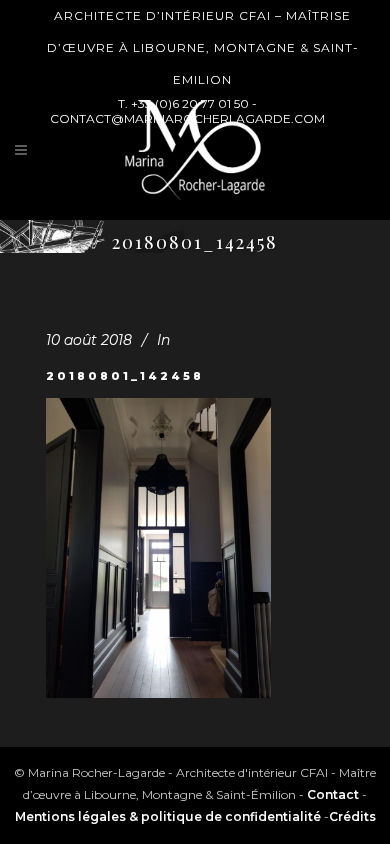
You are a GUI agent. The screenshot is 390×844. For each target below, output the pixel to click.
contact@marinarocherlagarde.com (187, 118)
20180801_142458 (125, 376)
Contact (333, 794)
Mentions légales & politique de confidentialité (168, 816)
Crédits (352, 816)
